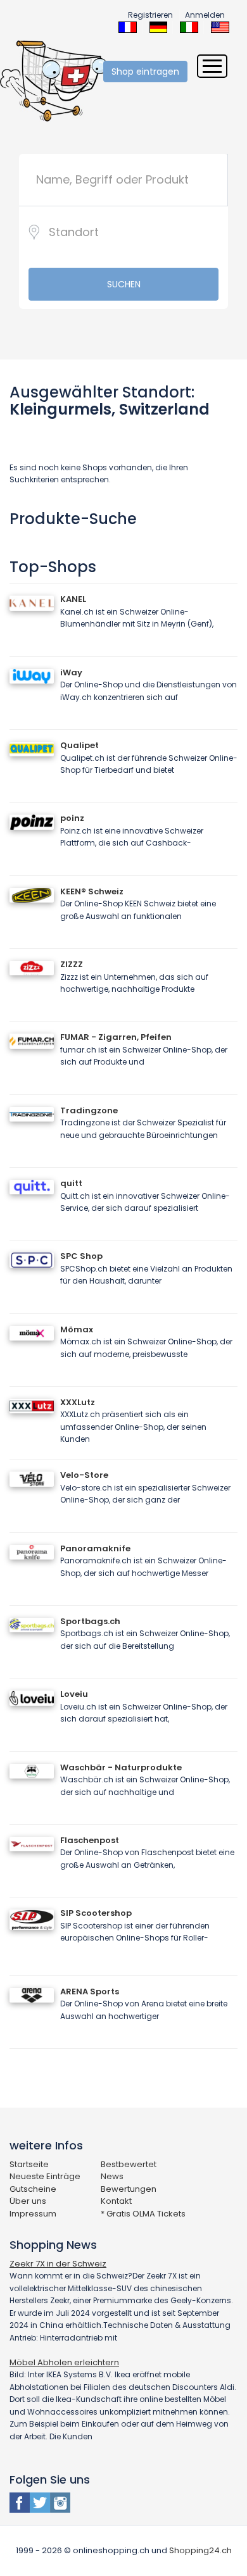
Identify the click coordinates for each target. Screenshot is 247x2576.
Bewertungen (129, 2189)
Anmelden (205, 15)
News (112, 2176)
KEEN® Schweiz (92, 891)
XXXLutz (78, 1402)
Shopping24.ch (200, 2550)
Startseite (29, 2164)
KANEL (73, 599)
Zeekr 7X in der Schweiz (58, 2264)
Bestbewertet (129, 2164)
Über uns (28, 2201)
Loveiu (74, 1694)
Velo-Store (84, 1475)
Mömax (77, 1329)
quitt (71, 1183)
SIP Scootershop (96, 1913)
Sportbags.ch (90, 1621)
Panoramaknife (95, 1548)
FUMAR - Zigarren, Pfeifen (116, 1037)
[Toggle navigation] (212, 66)
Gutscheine (33, 2189)
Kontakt (116, 2201)
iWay (71, 672)
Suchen (124, 284)
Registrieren (150, 15)
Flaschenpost (90, 1840)
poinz (72, 818)
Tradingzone (89, 1110)
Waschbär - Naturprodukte (121, 1767)
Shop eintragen (145, 72)
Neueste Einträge (45, 2176)
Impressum (33, 2214)
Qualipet (79, 745)
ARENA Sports (90, 1991)
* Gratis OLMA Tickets (143, 2214)
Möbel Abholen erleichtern (64, 2362)
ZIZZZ (72, 964)
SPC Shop (81, 1256)
